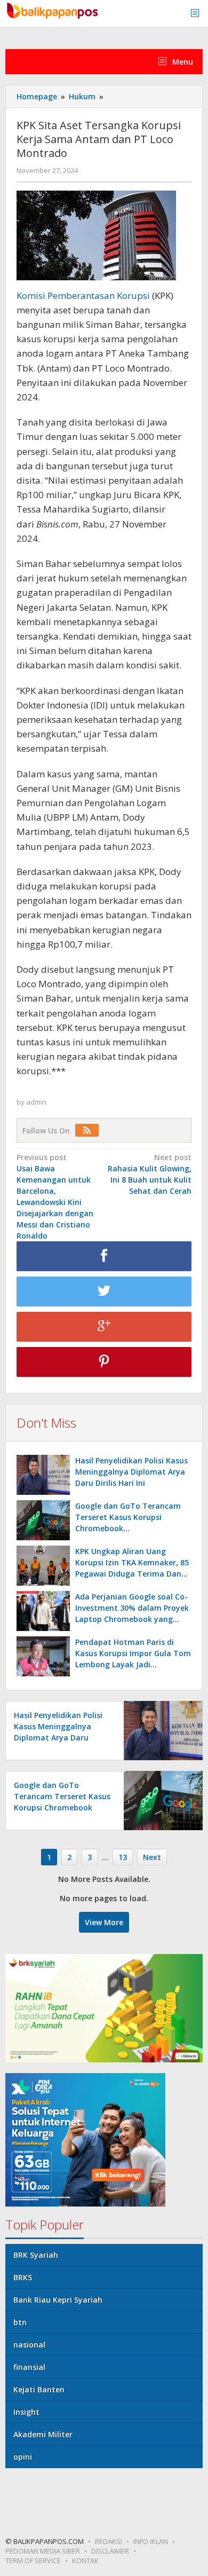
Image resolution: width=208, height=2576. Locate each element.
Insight (26, 2412)
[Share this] (104, 1256)
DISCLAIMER (110, 2551)
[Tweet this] (104, 1291)
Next (152, 1857)
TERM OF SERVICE (33, 2561)
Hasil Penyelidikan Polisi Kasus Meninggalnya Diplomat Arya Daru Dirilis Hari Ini (131, 1472)
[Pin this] (104, 1362)
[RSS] (90, 1131)
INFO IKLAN (151, 2541)
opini (23, 2457)
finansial (29, 2367)
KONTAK (85, 2561)
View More (104, 1922)
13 (123, 1857)
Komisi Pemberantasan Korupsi (84, 296)
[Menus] (198, 14)
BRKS (23, 2277)
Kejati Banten (39, 2389)
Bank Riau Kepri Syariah (58, 2300)
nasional (29, 2345)
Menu (182, 62)
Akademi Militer (43, 2434)
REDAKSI (109, 2541)
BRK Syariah (36, 2255)
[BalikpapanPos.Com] (53, 9)
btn (20, 2322)
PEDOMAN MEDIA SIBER (43, 2551)
